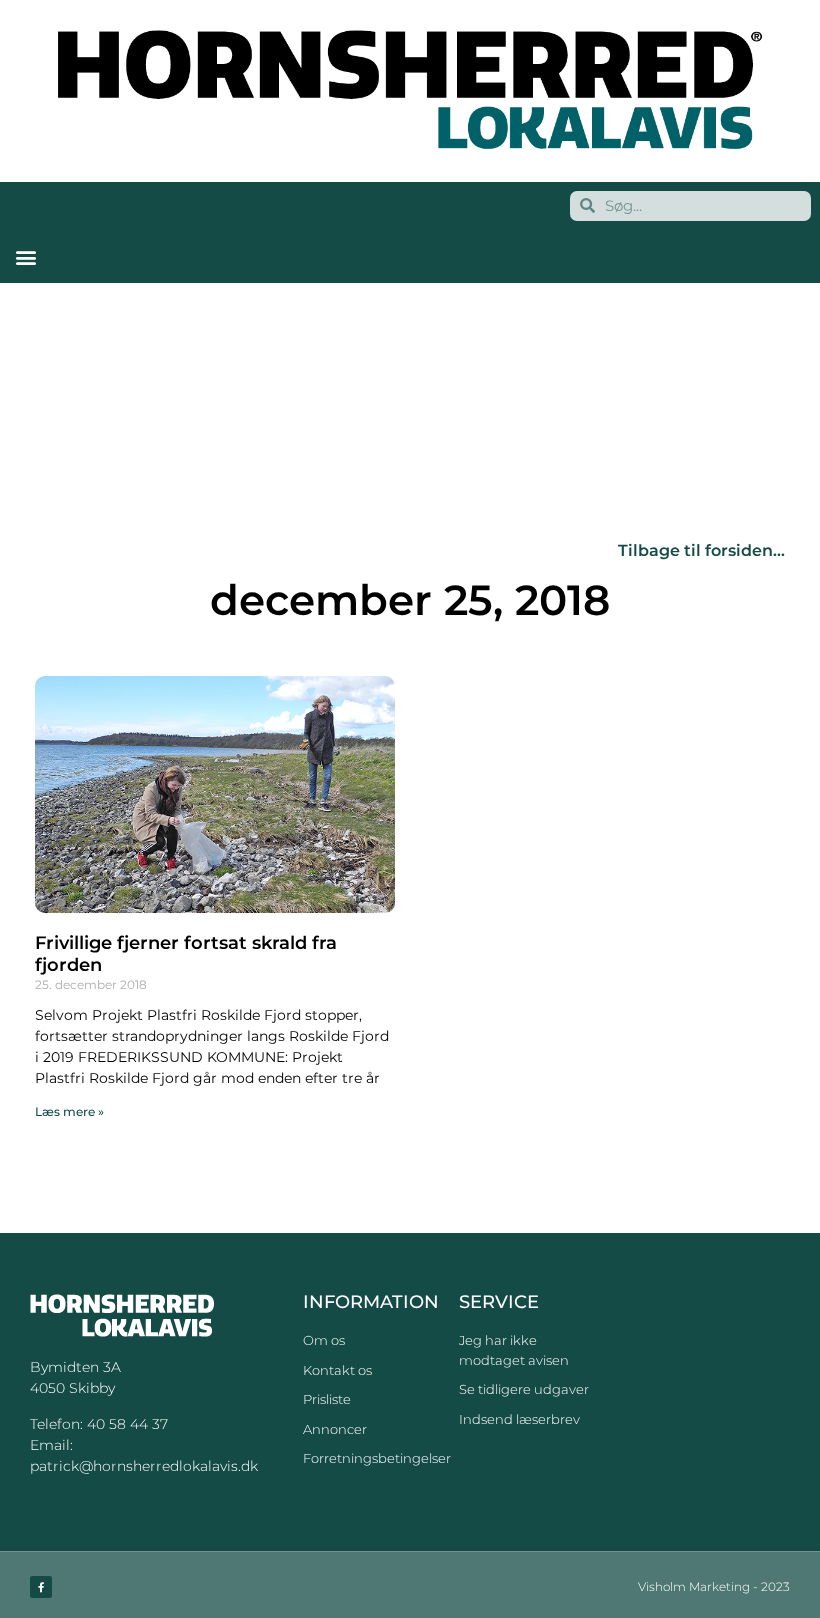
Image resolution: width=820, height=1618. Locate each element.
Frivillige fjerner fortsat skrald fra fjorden (186, 954)
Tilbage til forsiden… (701, 550)
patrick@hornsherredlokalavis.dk (144, 1466)
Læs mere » (69, 1111)
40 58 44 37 (127, 1424)
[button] (25, 257)
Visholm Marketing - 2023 (714, 1586)
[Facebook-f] (41, 1587)
